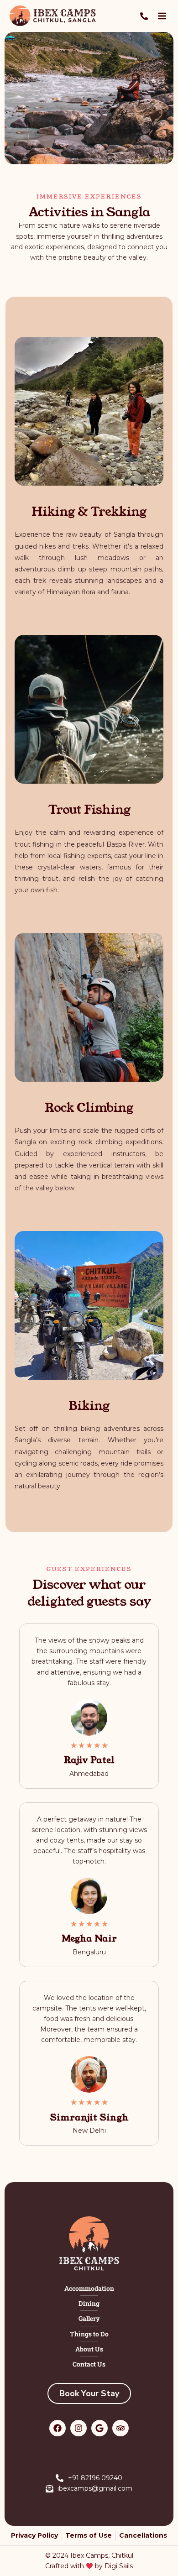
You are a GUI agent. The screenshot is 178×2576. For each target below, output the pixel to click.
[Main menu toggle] (162, 16)
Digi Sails (119, 2566)
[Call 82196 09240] (144, 16)
